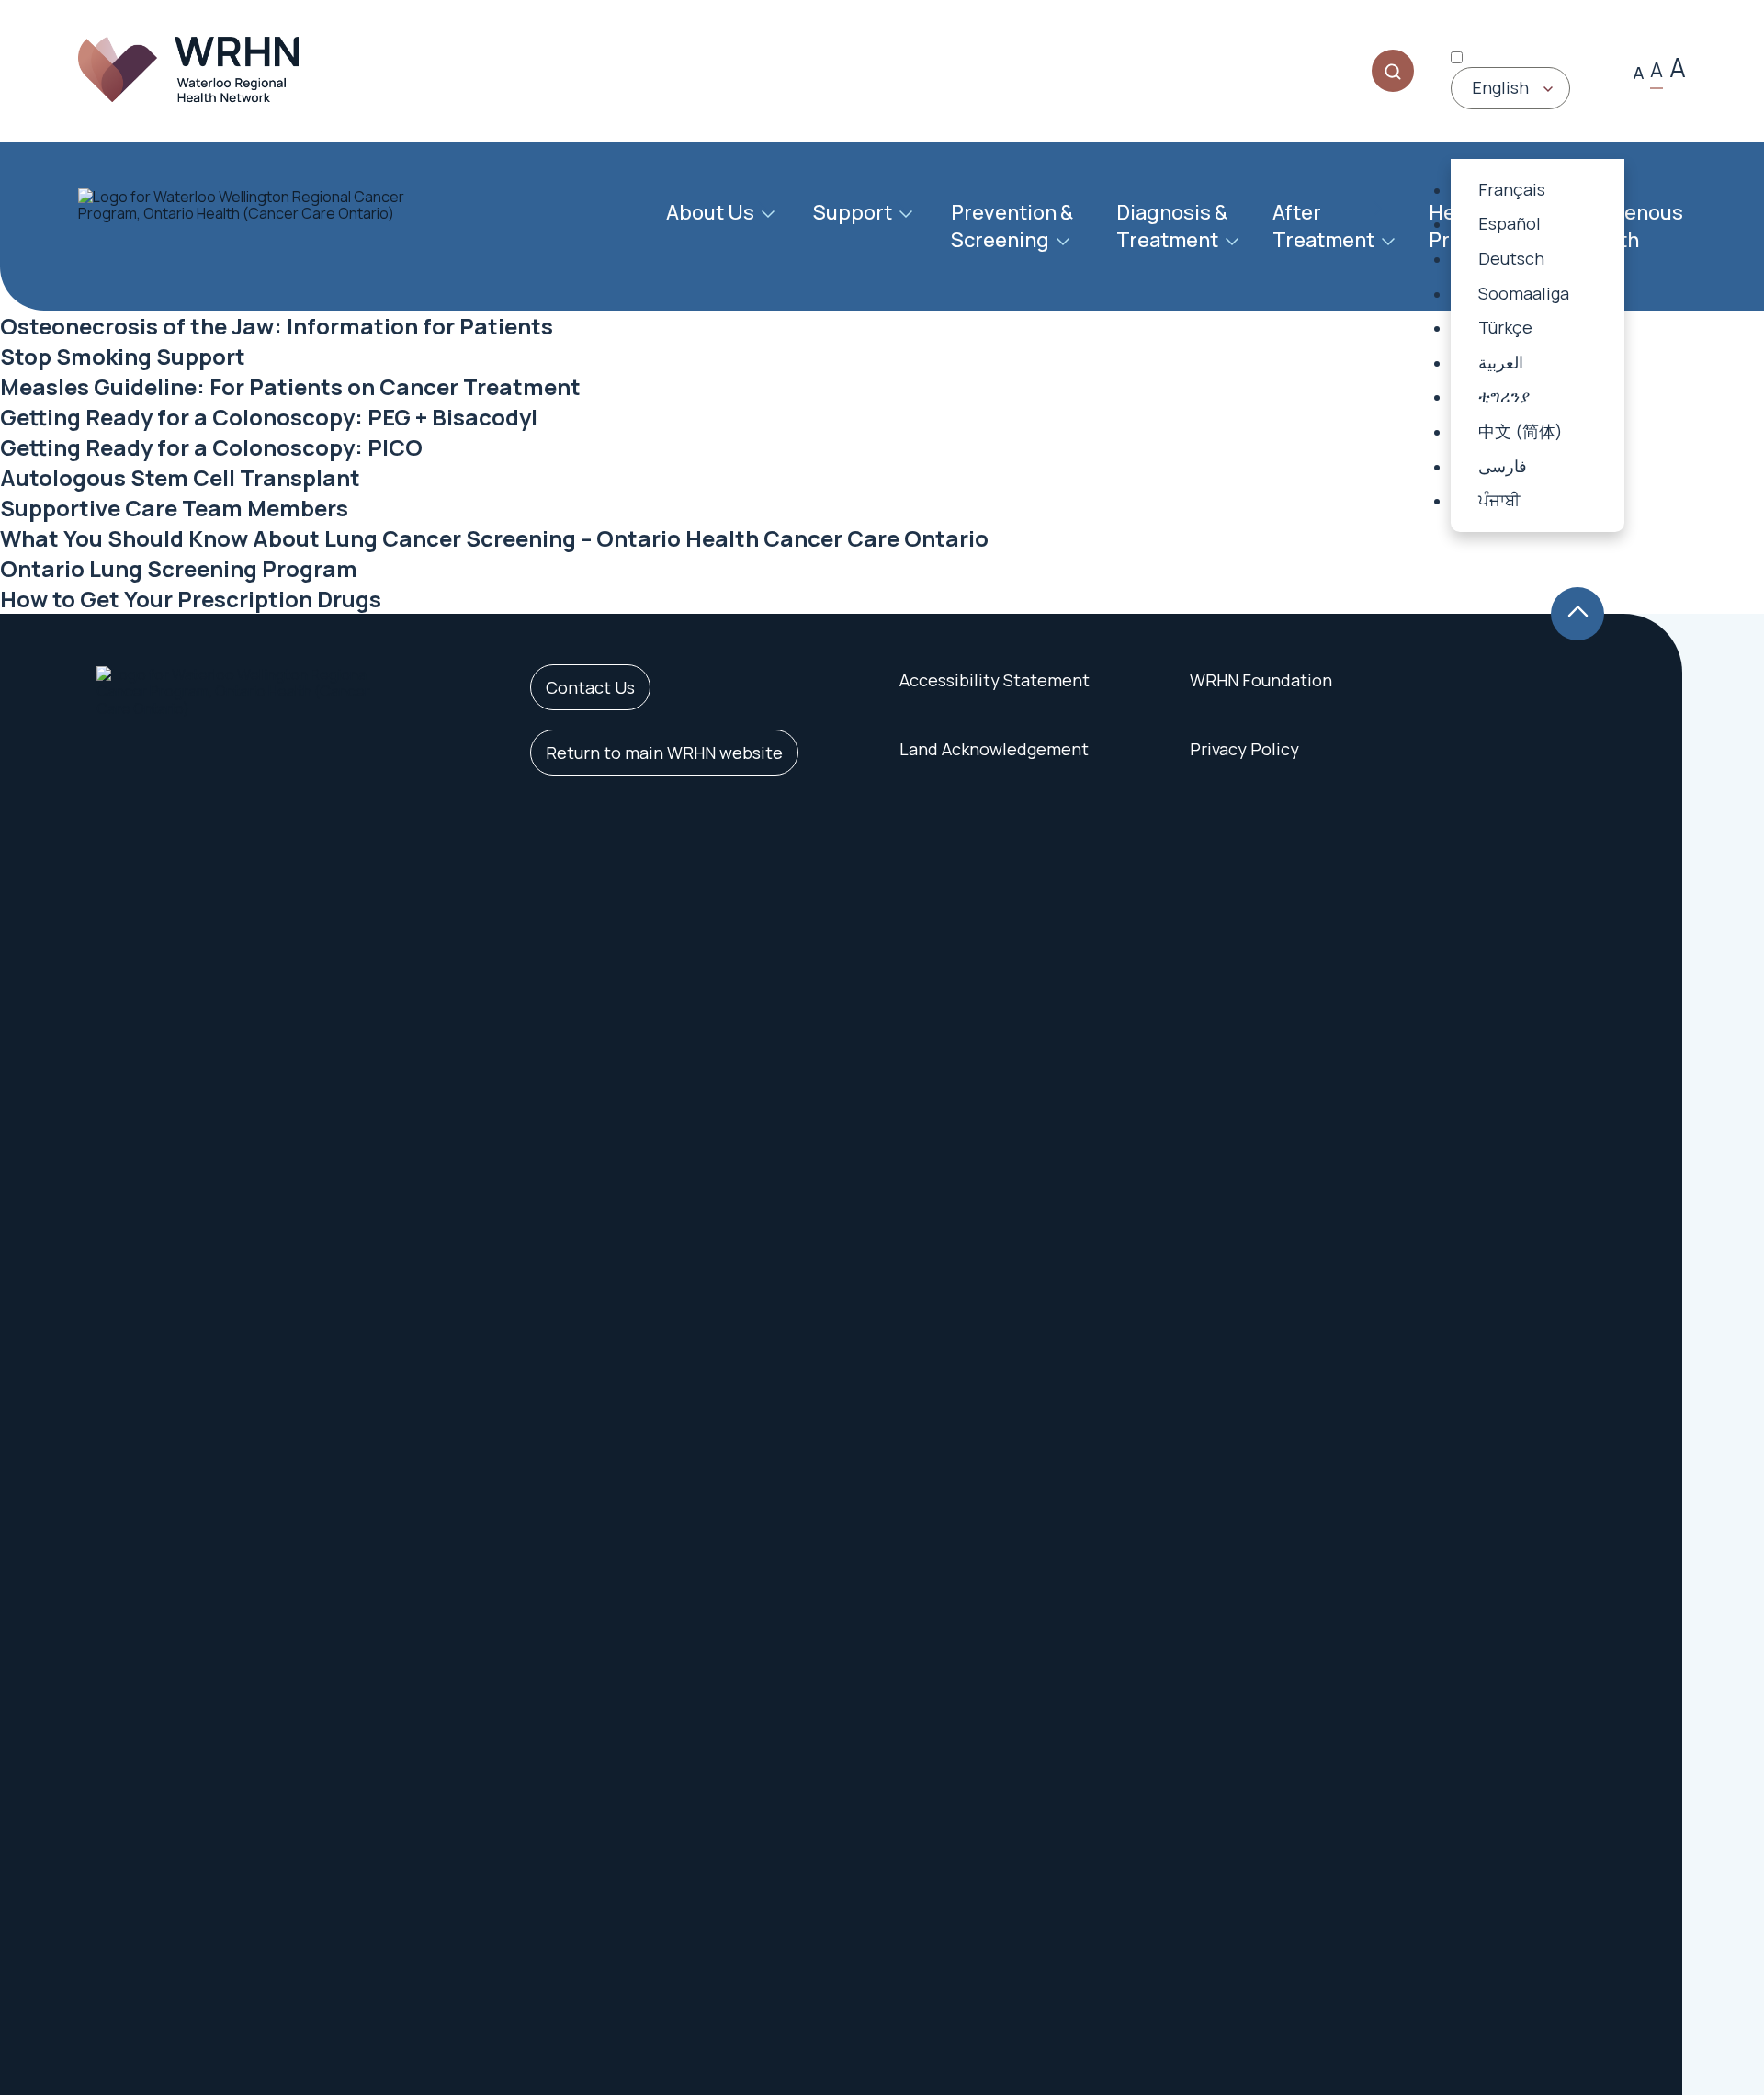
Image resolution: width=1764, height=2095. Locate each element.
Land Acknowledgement (994, 749)
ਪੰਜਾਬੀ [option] (1499, 500)
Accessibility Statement (995, 680)
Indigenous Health (1629, 226)
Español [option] (1510, 223)
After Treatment (1323, 226)
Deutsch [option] (1511, 258)
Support (853, 212)
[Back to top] (1577, 614)
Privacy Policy (1244, 749)
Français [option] (1512, 189)
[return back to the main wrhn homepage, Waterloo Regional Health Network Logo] (188, 71)
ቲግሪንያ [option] (1504, 396)
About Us (710, 212)
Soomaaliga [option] (1524, 293)
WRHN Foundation (1261, 680)
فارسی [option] (1503, 466)
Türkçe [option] (1505, 327)
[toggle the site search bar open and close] (1393, 71)
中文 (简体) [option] (1521, 431)
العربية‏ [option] (1501, 362)
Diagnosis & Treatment (1172, 226)
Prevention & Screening (1012, 226)
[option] (1538, 190)
